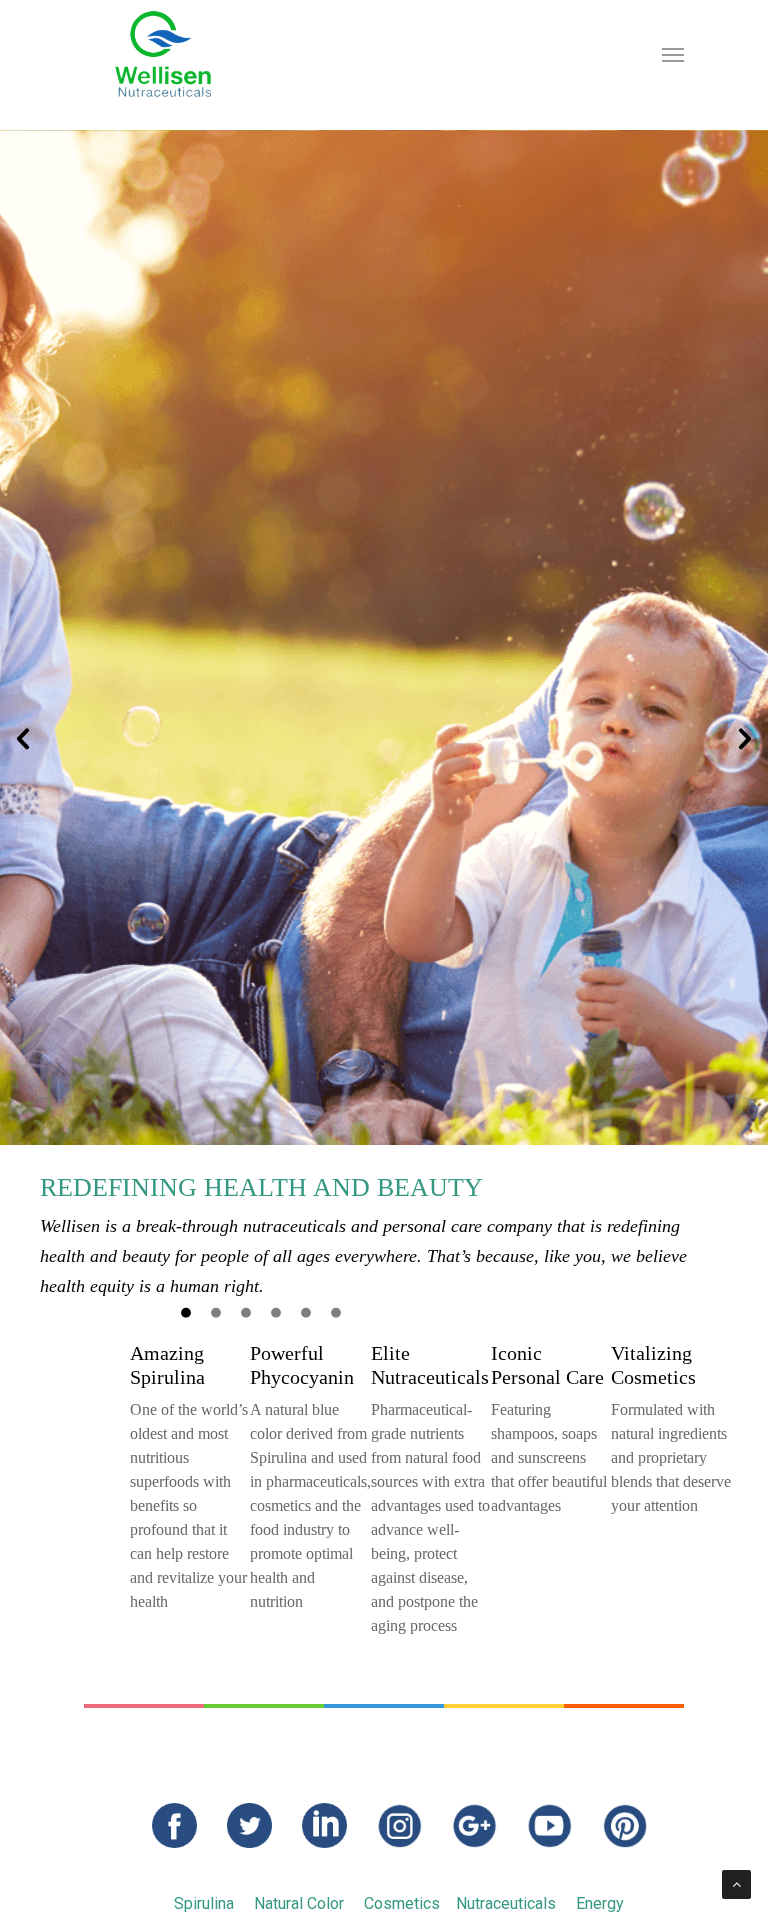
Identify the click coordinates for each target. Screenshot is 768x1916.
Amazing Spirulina (167, 1365)
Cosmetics (402, 1903)
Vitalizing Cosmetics (653, 1365)
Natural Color (299, 1903)
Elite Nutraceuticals (430, 1365)
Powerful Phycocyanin (302, 1365)
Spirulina (204, 1903)
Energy (600, 1903)
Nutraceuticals (506, 1903)
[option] (384, 715)
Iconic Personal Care (547, 1365)
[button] (23, 739)
